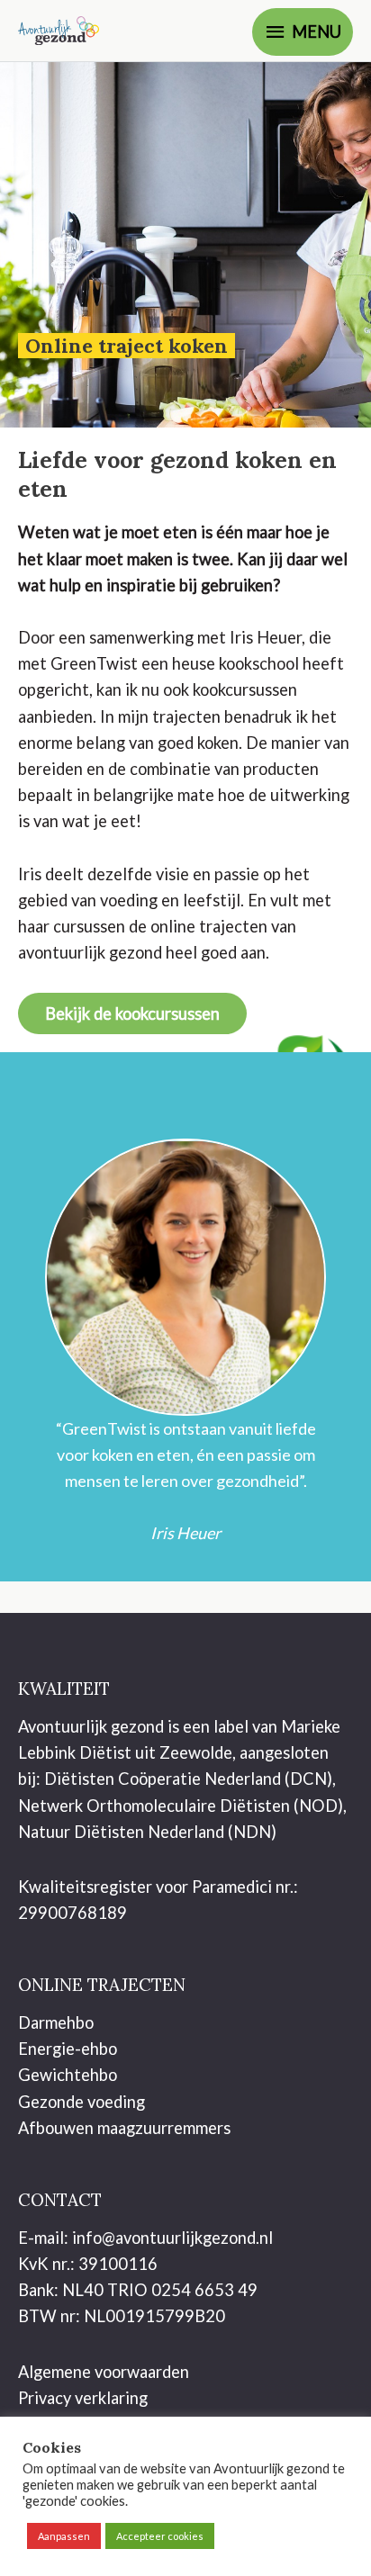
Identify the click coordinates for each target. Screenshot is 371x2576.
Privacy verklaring (83, 2398)
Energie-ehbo (68, 2049)
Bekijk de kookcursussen (132, 1013)
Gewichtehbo (68, 2075)
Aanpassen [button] (64, 2536)
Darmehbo (56, 2022)
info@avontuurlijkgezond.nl (172, 2238)
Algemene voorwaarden (104, 2372)
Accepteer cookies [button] (160, 2536)
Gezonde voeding (81, 2102)
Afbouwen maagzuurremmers (124, 2128)
